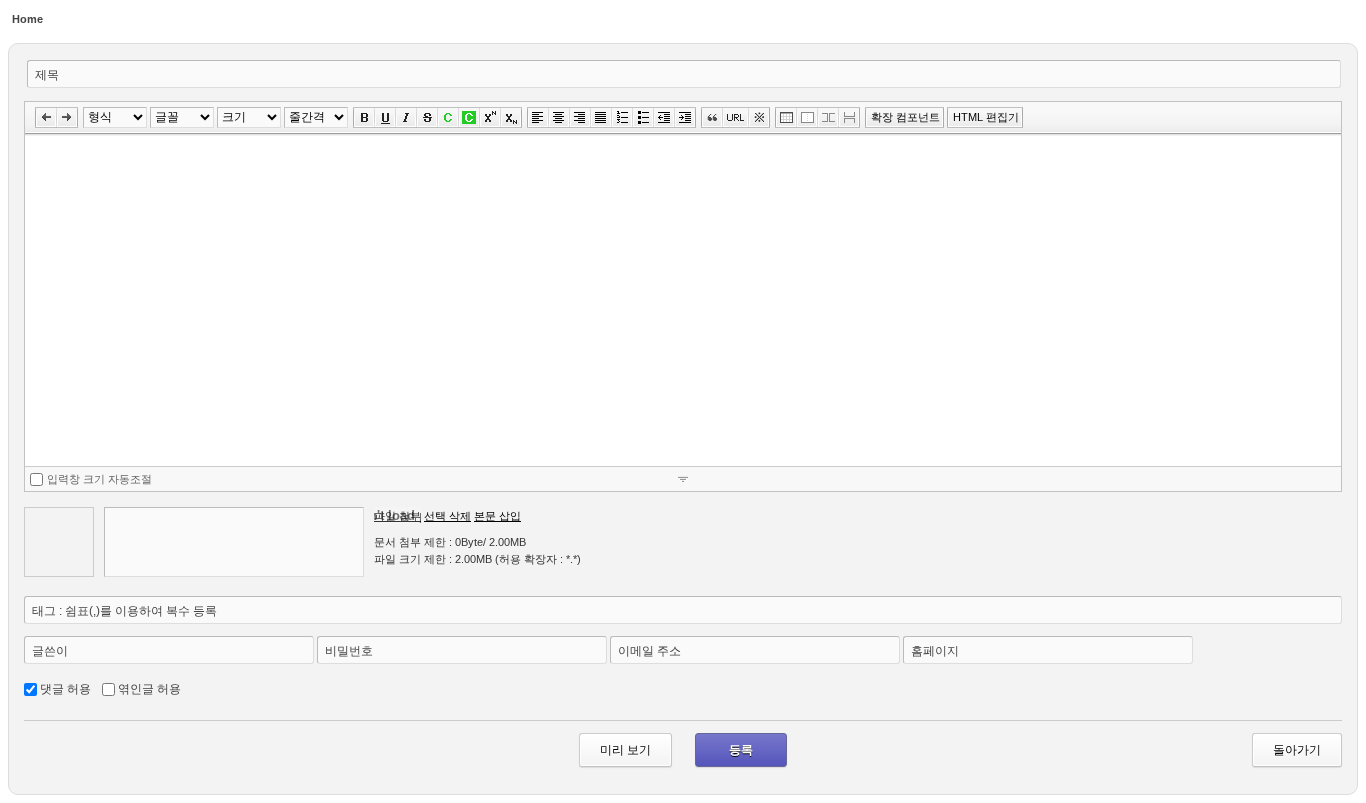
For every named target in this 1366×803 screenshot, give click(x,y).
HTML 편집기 (986, 117)
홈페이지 (935, 651)
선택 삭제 (447, 516)
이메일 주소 (649, 651)
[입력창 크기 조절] (683, 478)
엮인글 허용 (149, 689)
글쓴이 (50, 651)
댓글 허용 (65, 689)
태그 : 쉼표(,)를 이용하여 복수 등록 (124, 611)
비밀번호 (349, 651)
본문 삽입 (497, 516)
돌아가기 (1297, 750)
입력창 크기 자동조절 (99, 479)
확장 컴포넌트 (905, 117)
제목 (47, 75)
